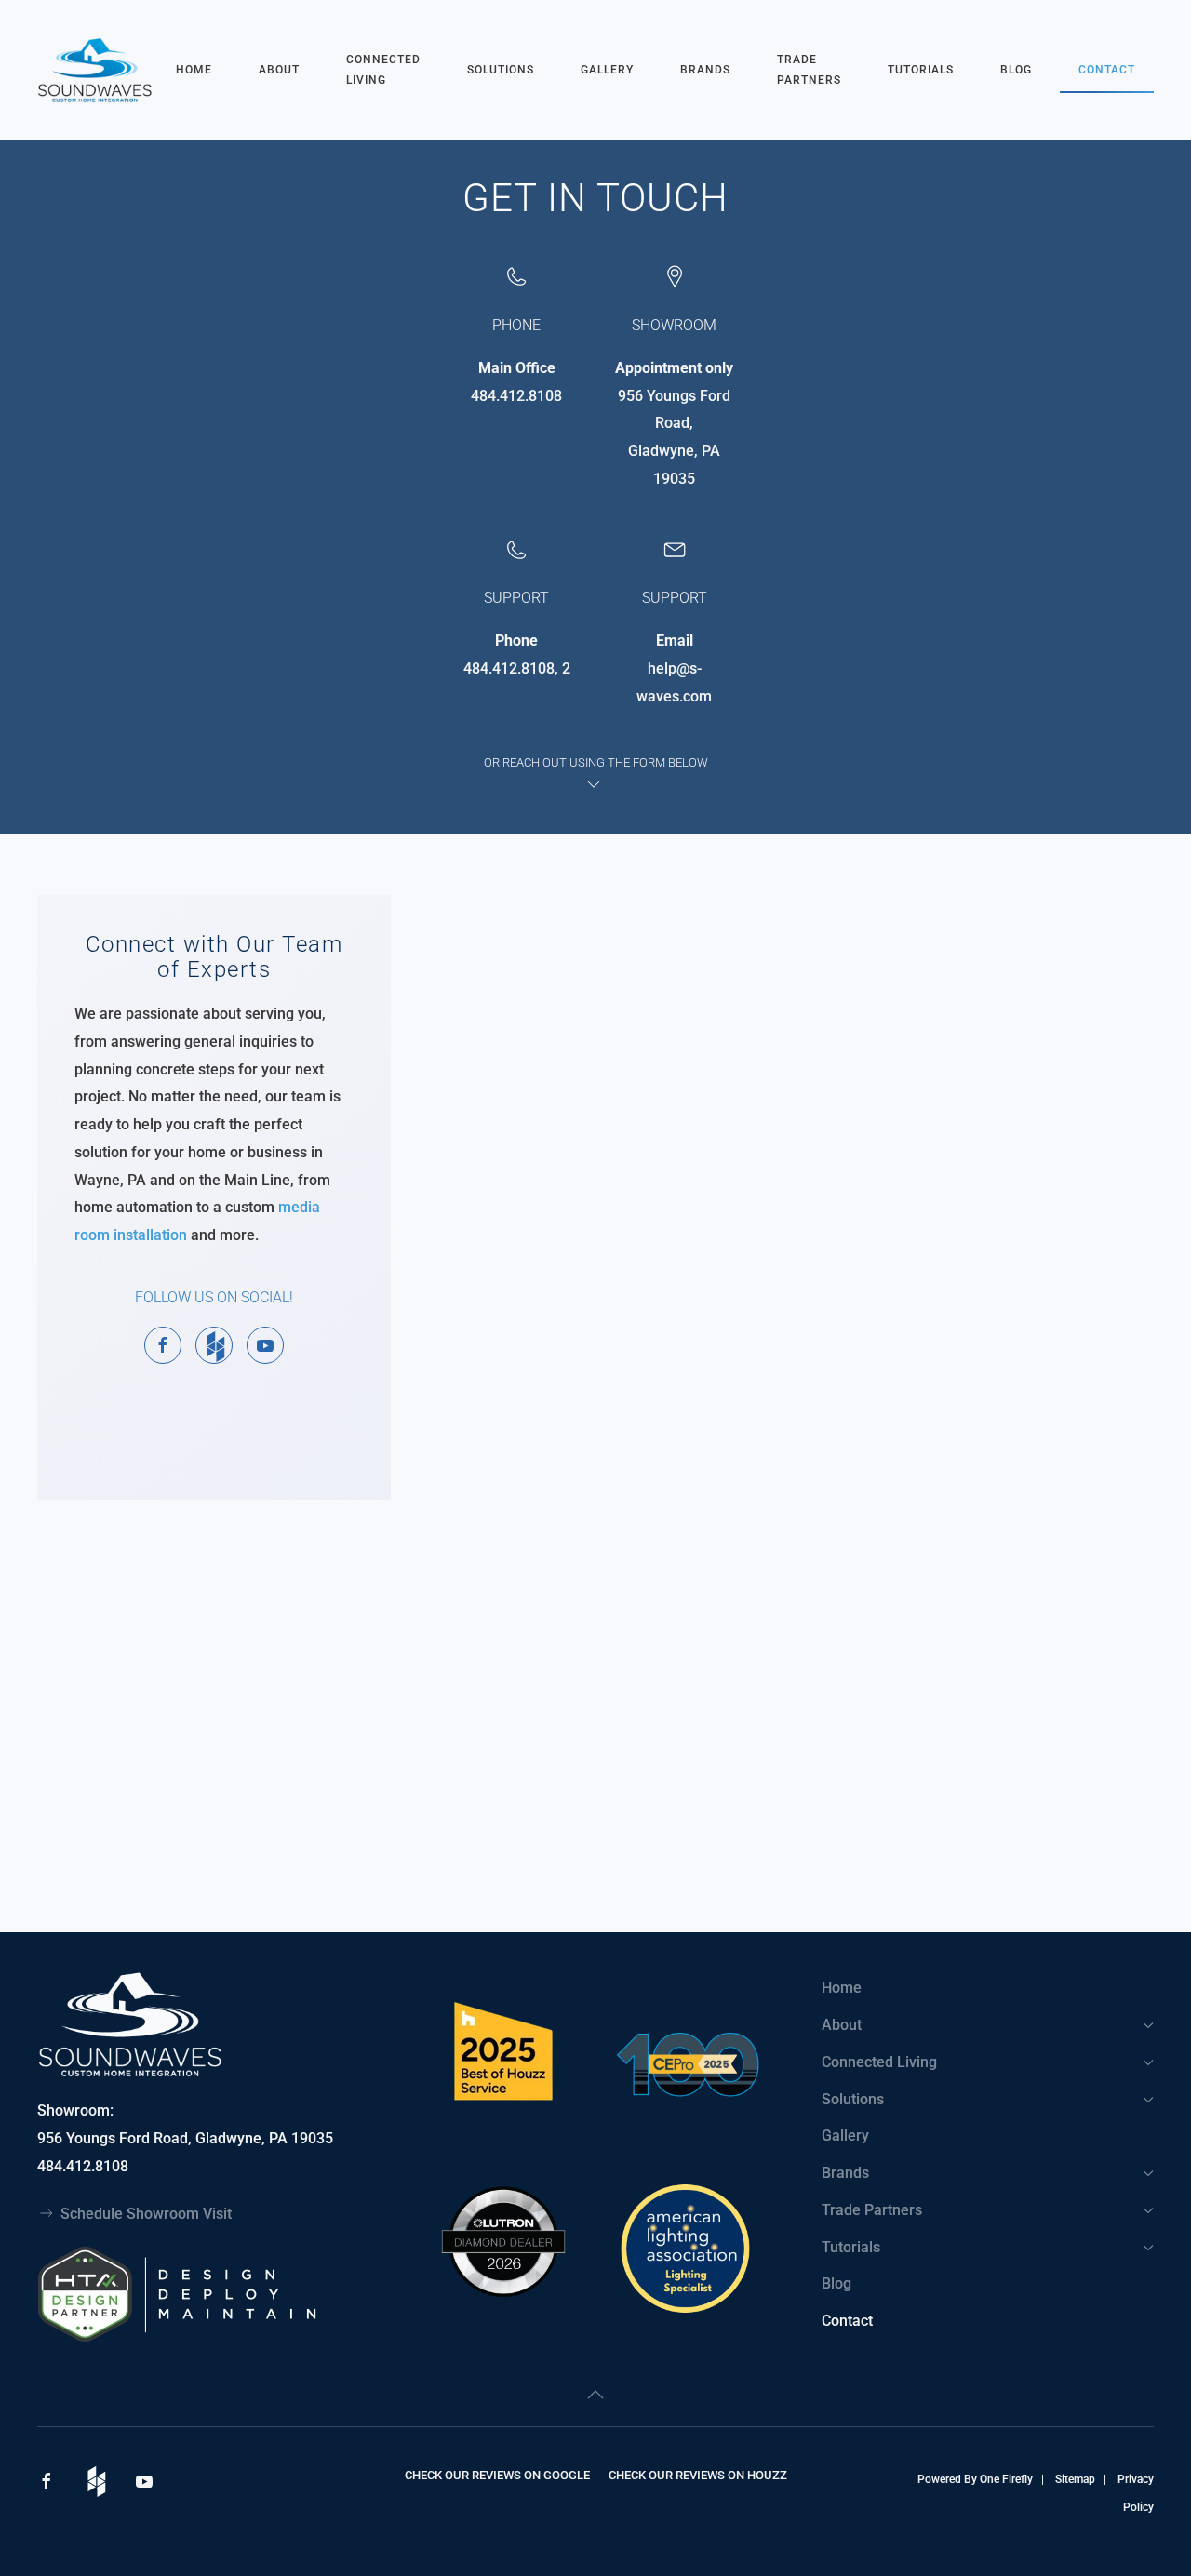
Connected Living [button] (383, 70)
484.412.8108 (516, 396)
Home (194, 70)
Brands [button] (705, 70)
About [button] (279, 70)
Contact (1107, 70)
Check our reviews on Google (497, 2475)
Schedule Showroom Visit (146, 2214)
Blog (1016, 70)
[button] (595, 2395)
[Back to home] (97, 70)
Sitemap (1075, 2479)
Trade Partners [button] (809, 70)
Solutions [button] (501, 70)
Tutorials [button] (921, 70)
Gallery (607, 70)
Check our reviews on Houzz (698, 2475)
